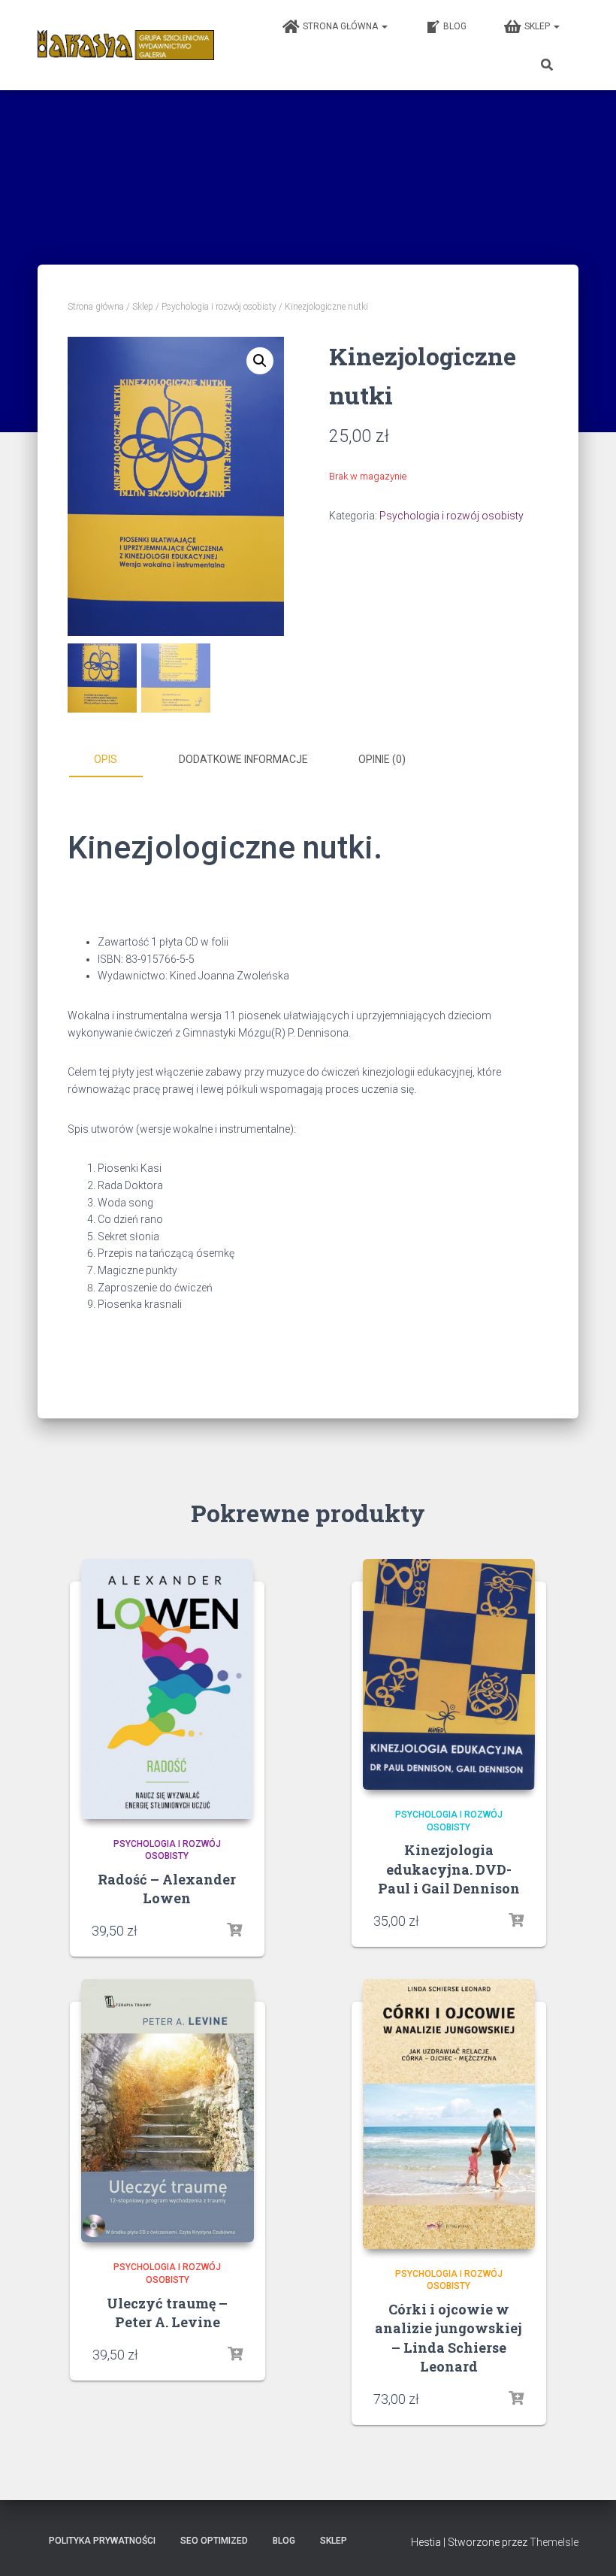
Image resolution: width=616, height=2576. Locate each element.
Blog (455, 26)
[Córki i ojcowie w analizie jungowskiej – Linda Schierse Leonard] (449, 2114)
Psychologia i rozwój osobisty (219, 307)
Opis (106, 759)
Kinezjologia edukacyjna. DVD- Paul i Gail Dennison (449, 1869)
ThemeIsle (554, 2542)
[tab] (116, 760)
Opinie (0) (382, 759)
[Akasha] (126, 45)
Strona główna (341, 26)
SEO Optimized (214, 2541)
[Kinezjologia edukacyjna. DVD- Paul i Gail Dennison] (449, 1674)
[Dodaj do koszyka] (516, 1921)
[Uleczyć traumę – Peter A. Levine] (168, 2111)
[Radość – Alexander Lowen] (168, 1689)
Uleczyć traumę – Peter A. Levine (167, 2313)
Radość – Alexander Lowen (167, 1889)
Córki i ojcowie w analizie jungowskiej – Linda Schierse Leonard (448, 2338)
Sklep (538, 26)
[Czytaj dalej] (234, 1930)
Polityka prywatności (102, 2541)
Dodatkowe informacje (243, 759)
